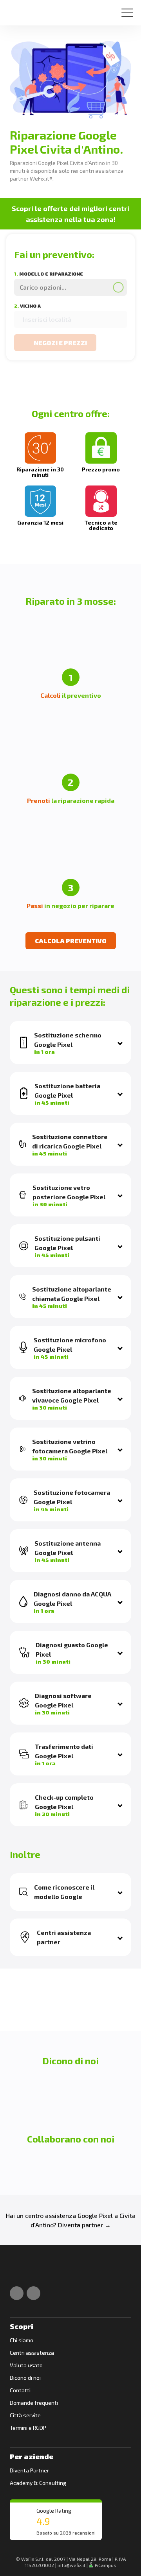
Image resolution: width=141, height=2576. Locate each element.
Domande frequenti (34, 2403)
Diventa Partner (29, 2470)
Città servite (25, 2415)
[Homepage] (17, 10)
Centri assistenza (32, 2353)
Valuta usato (26, 2365)
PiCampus (105, 2565)
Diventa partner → (84, 2225)
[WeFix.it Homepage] (19, 2272)
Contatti (20, 2390)
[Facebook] (17, 2293)
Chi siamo (22, 2340)
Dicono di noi (25, 2378)
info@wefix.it (71, 2565)
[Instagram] (33, 2293)
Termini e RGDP (28, 2428)
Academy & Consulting (38, 2483)
